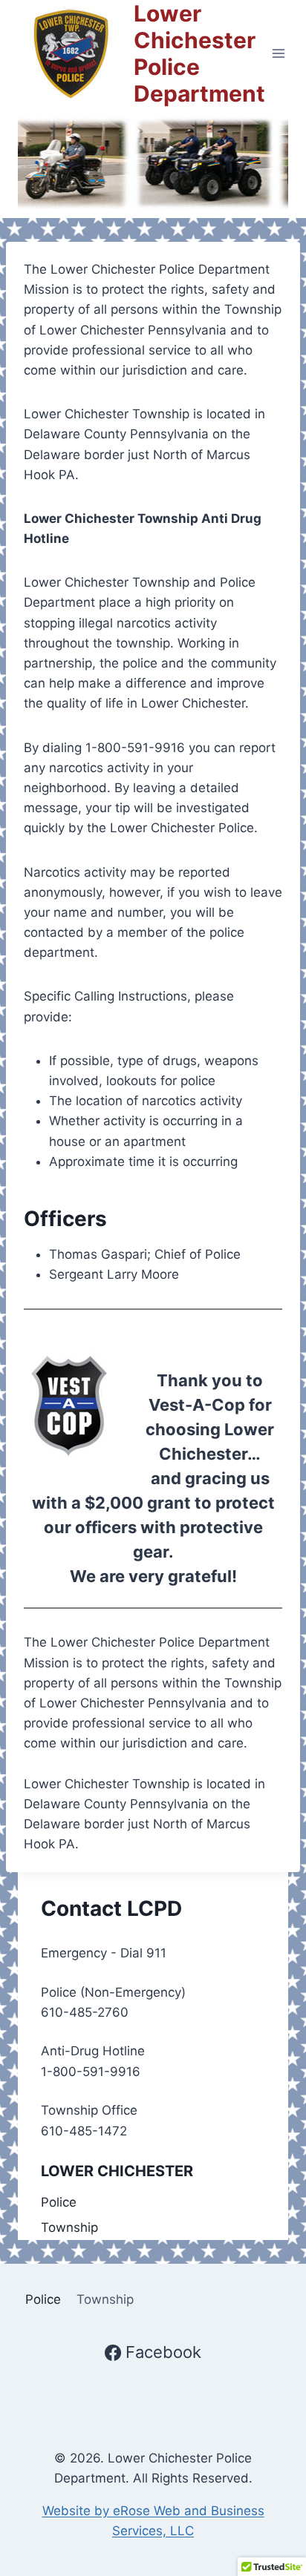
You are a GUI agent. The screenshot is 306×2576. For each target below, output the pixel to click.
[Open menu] (279, 53)
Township (69, 2227)
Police (59, 2202)
